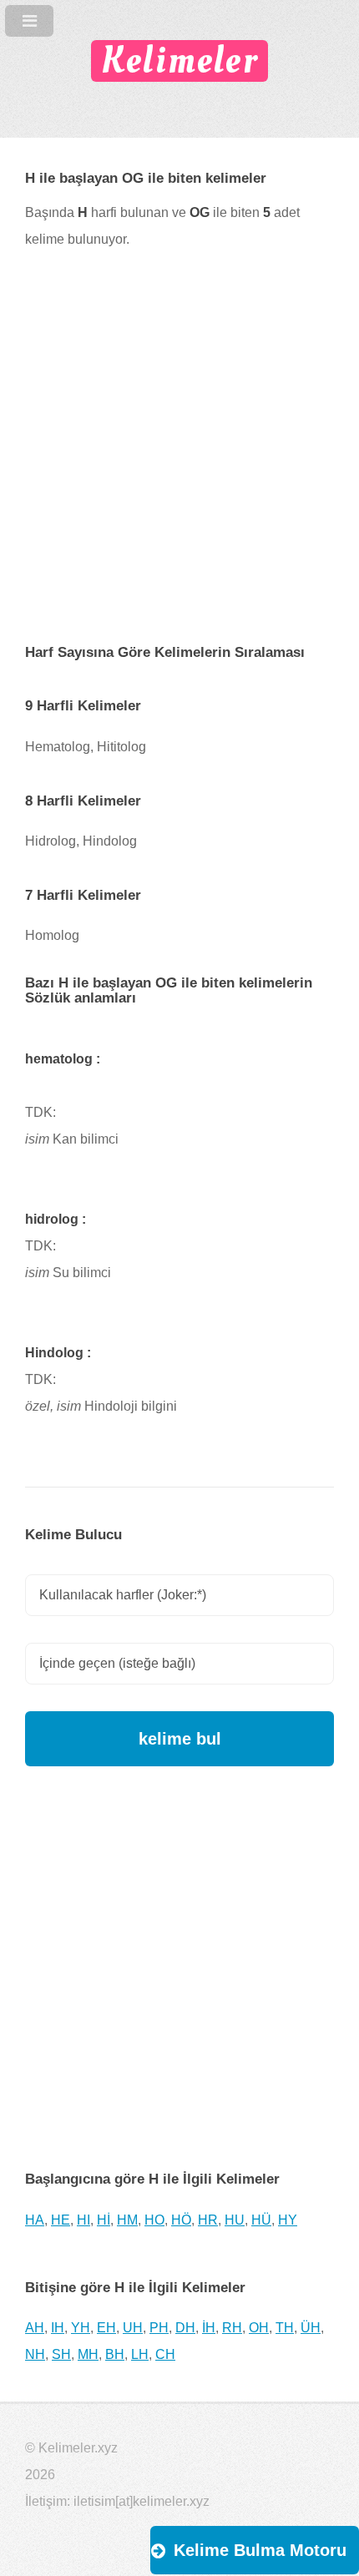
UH (133, 2328)
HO (154, 2220)
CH (165, 2354)
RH (232, 2328)
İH (209, 2328)
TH (285, 2328)
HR (208, 2220)
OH (259, 2328)
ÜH (311, 2328)
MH (88, 2354)
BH (115, 2354)
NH (35, 2354)
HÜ (261, 2220)
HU (235, 2220)
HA (35, 2220)
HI (83, 2220)
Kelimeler (179, 61)
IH (58, 2328)
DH (185, 2328)
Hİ (104, 2220)
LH (140, 2354)
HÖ (181, 2220)
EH (106, 2328)
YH (81, 2328)
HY (288, 2220)
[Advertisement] (179, 459)
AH (35, 2328)
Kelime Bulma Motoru (260, 2550)
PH (159, 2328)
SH (61, 2354)
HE (61, 2220)
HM (127, 2220)
